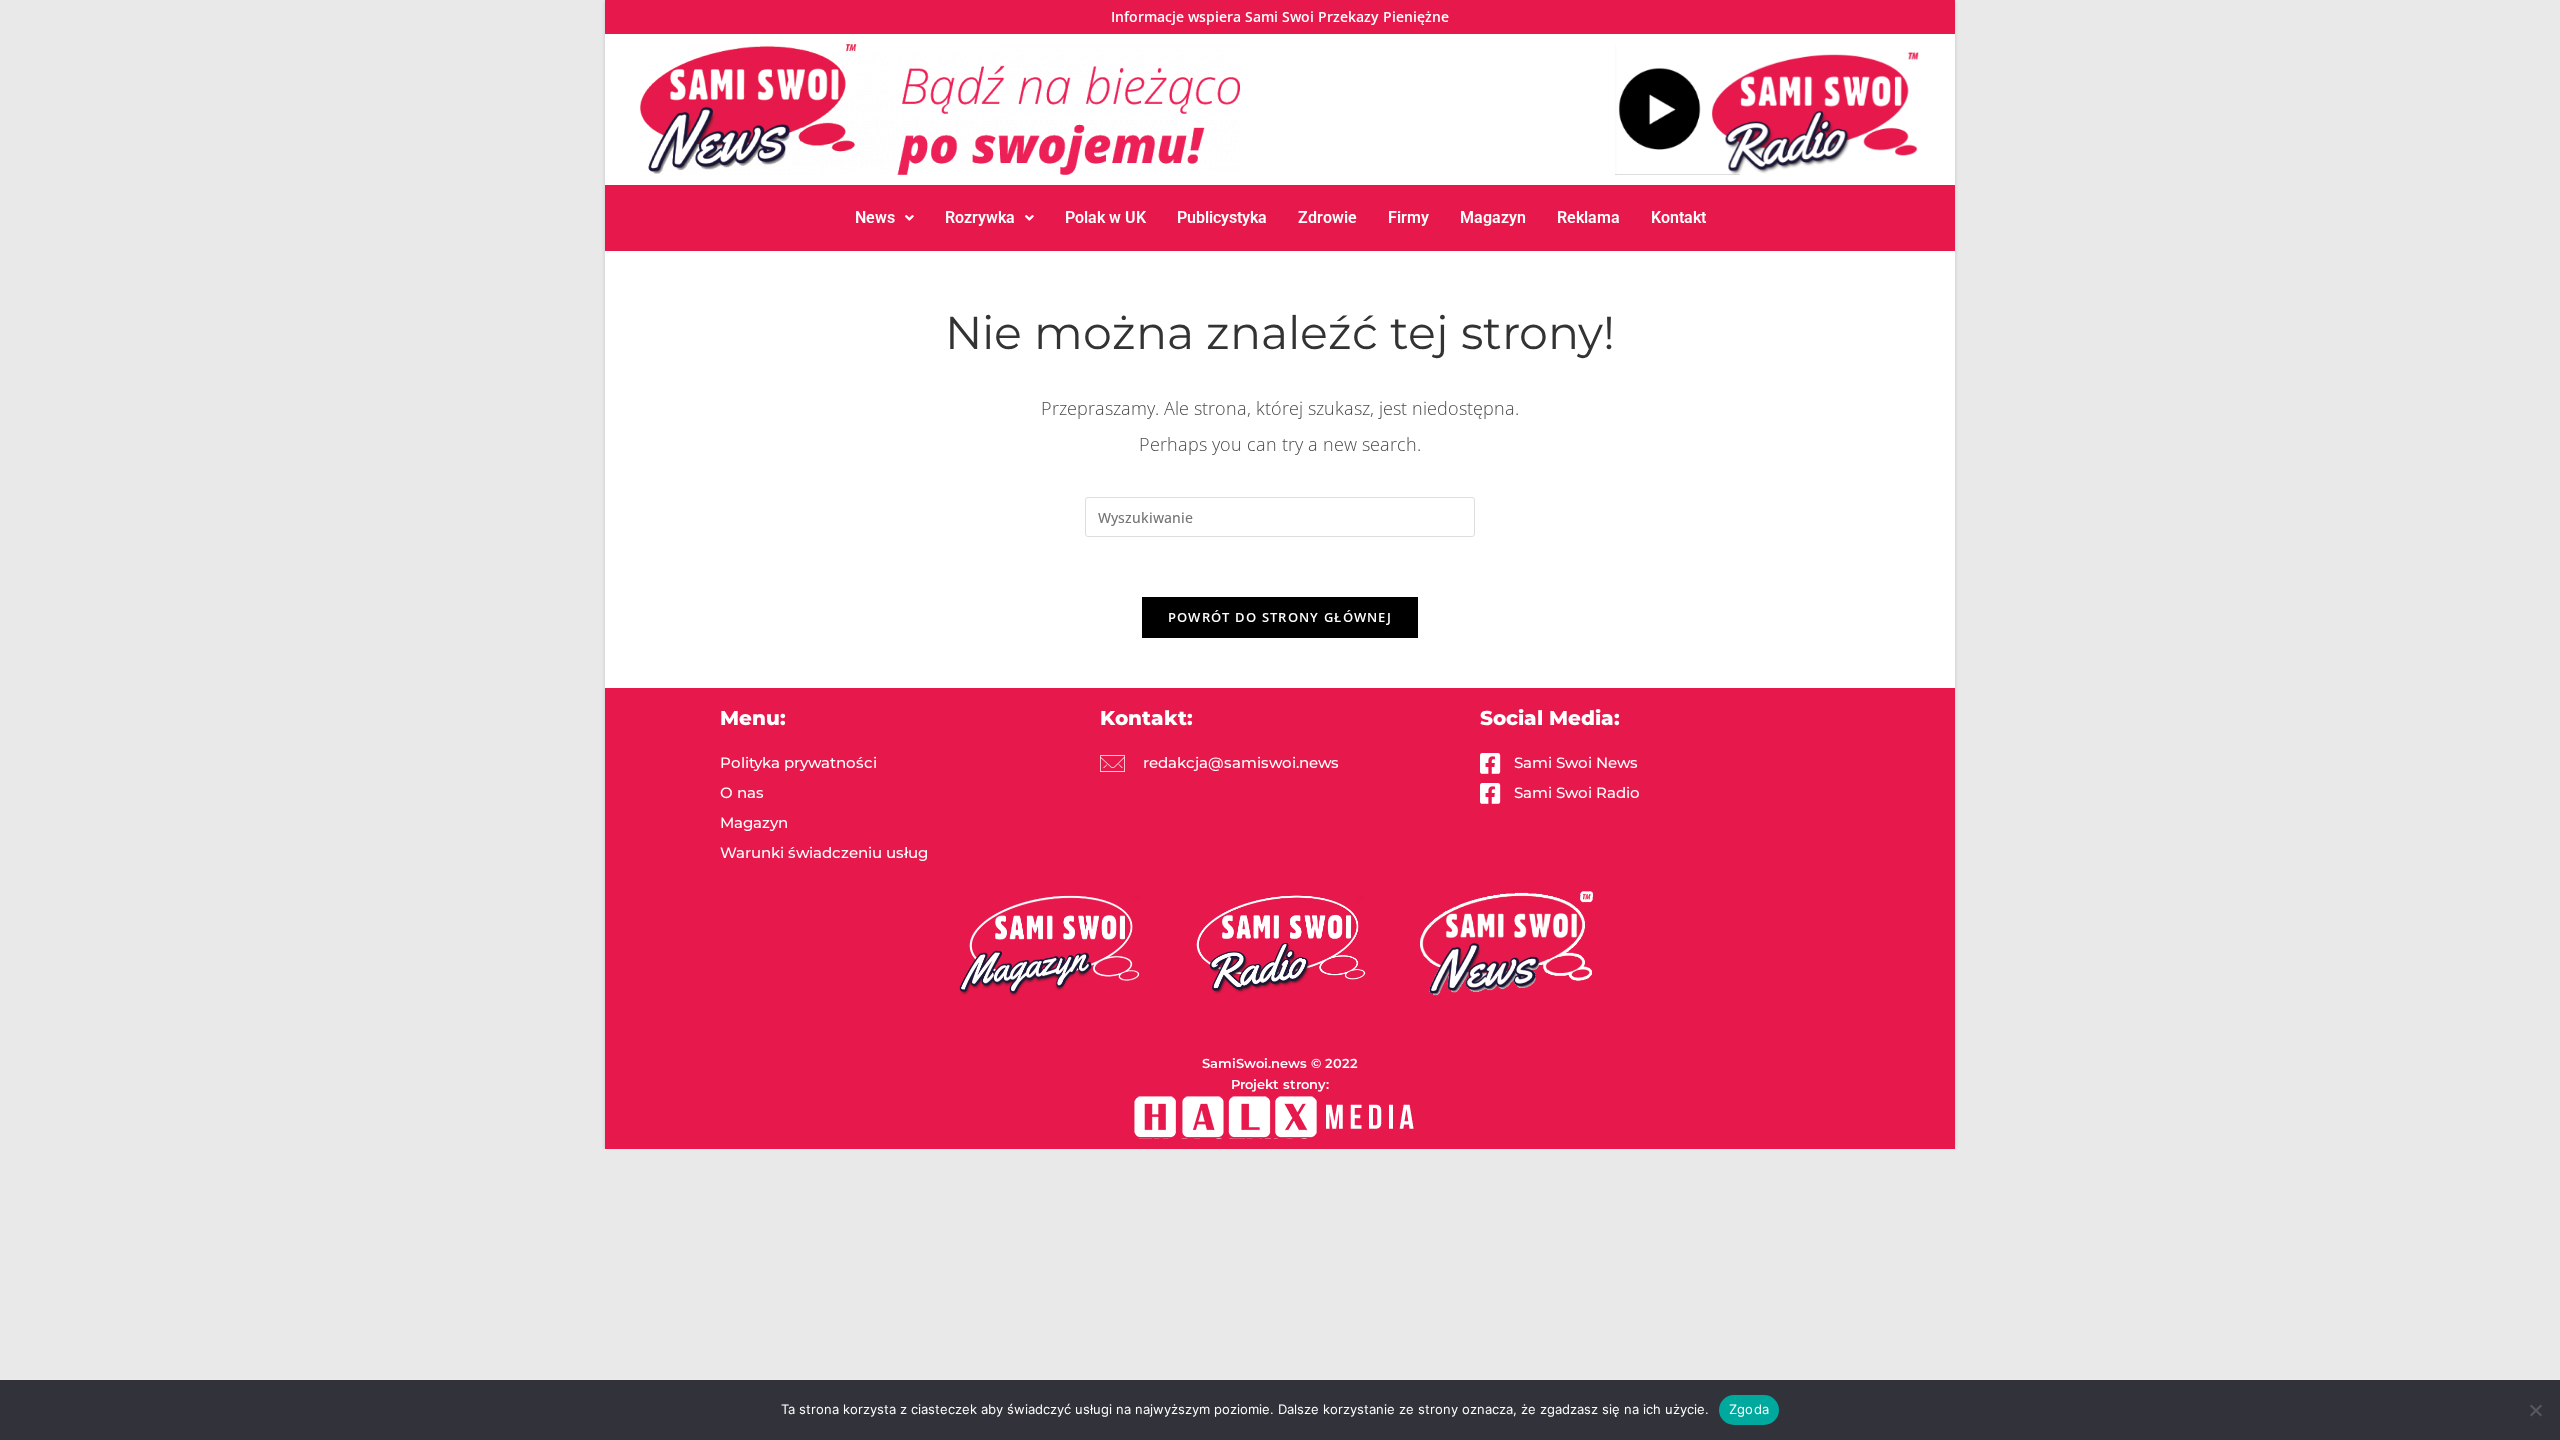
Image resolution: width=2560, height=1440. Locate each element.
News (875, 217)
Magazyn (1493, 217)
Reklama (1588, 217)
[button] (884, 218)
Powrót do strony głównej (1280, 617)
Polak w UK (1105, 217)
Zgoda (1749, 1409)
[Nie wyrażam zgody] (2535, 1410)
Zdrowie (1327, 217)
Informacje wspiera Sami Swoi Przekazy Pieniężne (1280, 16)
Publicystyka (1222, 217)
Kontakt (1678, 217)
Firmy (1408, 217)
